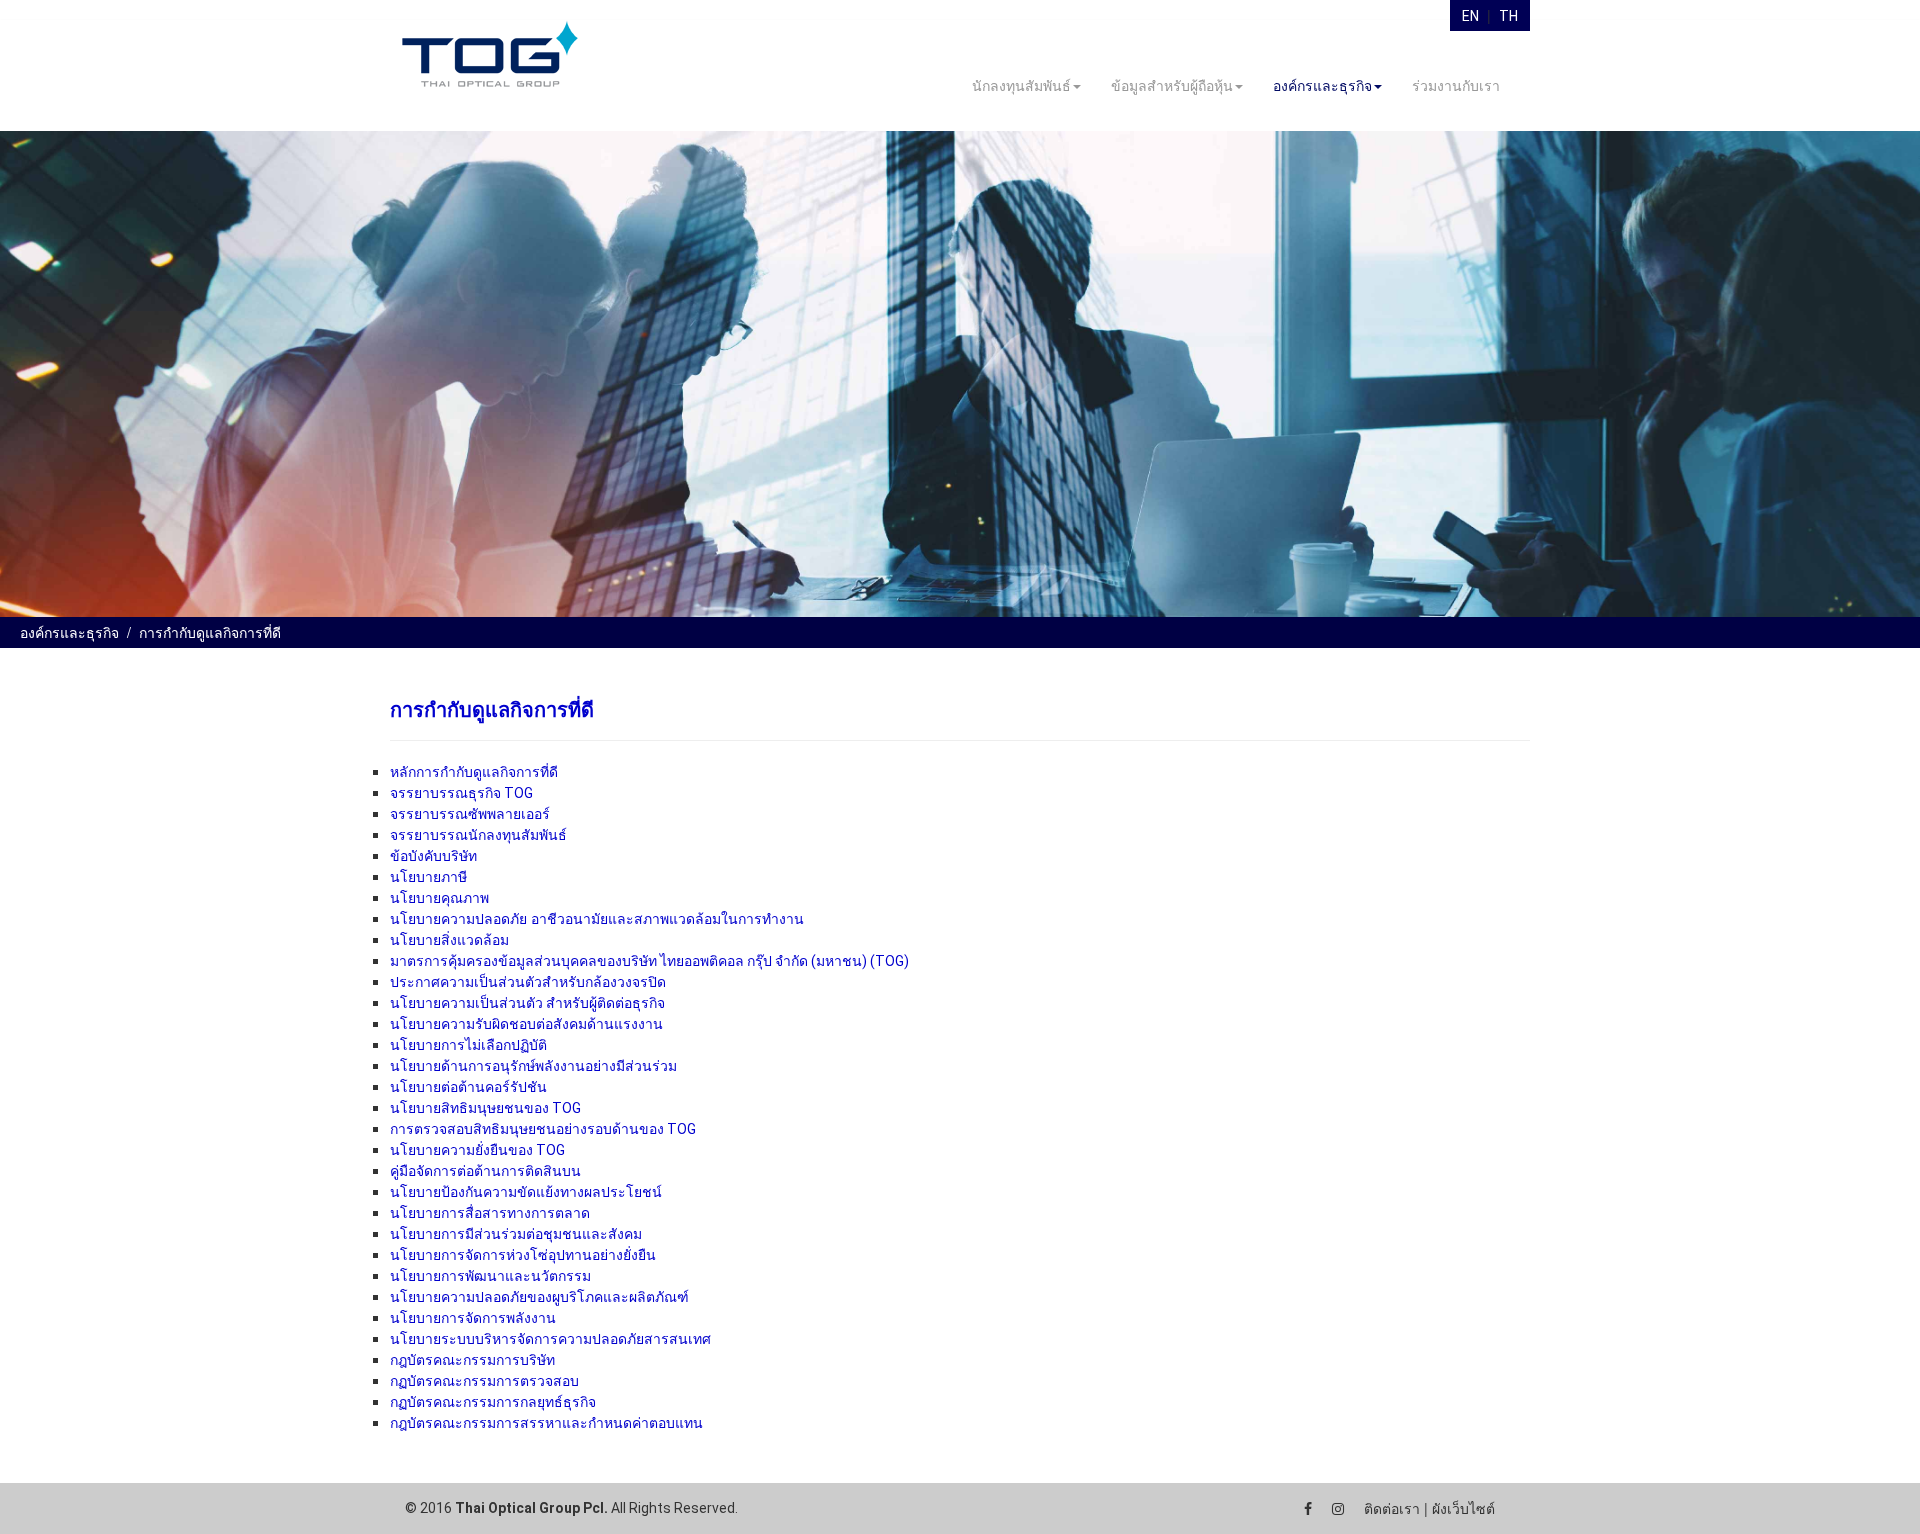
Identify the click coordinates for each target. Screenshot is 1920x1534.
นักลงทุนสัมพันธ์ (1021, 86)
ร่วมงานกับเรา (1456, 86)
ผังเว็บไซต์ (1463, 1509)
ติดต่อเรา (1392, 1509)
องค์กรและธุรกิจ (1322, 86)
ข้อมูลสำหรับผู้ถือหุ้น (1172, 86)
